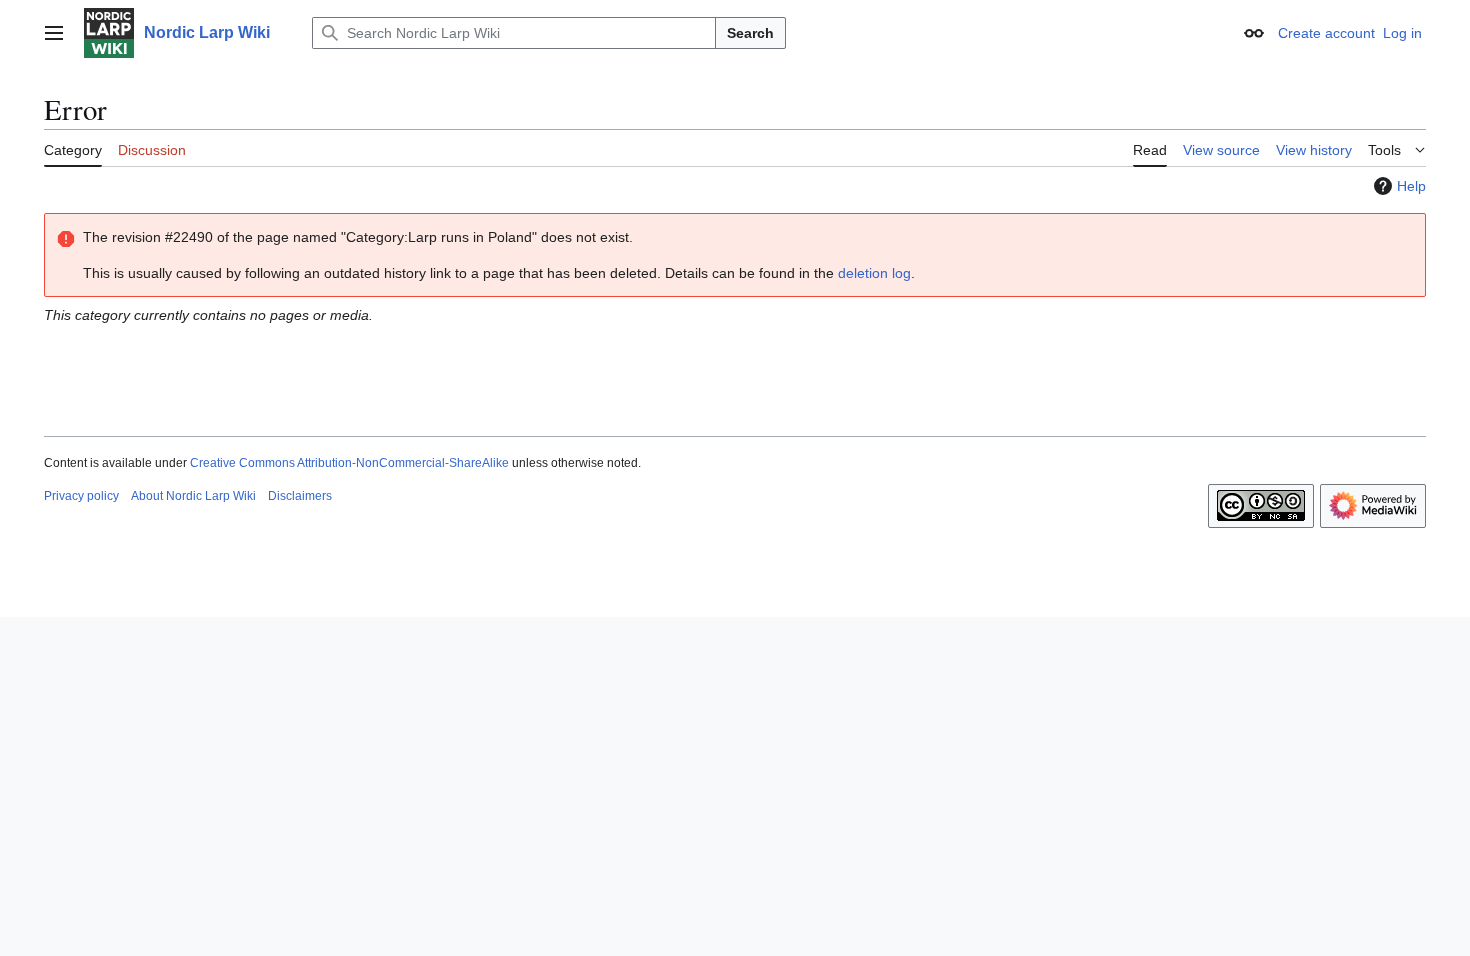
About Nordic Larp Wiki (193, 496)
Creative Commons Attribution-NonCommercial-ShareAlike (349, 463)
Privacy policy (81, 496)
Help (1411, 186)
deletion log (874, 273)
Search (750, 33)
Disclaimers (300, 496)
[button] (54, 33)
